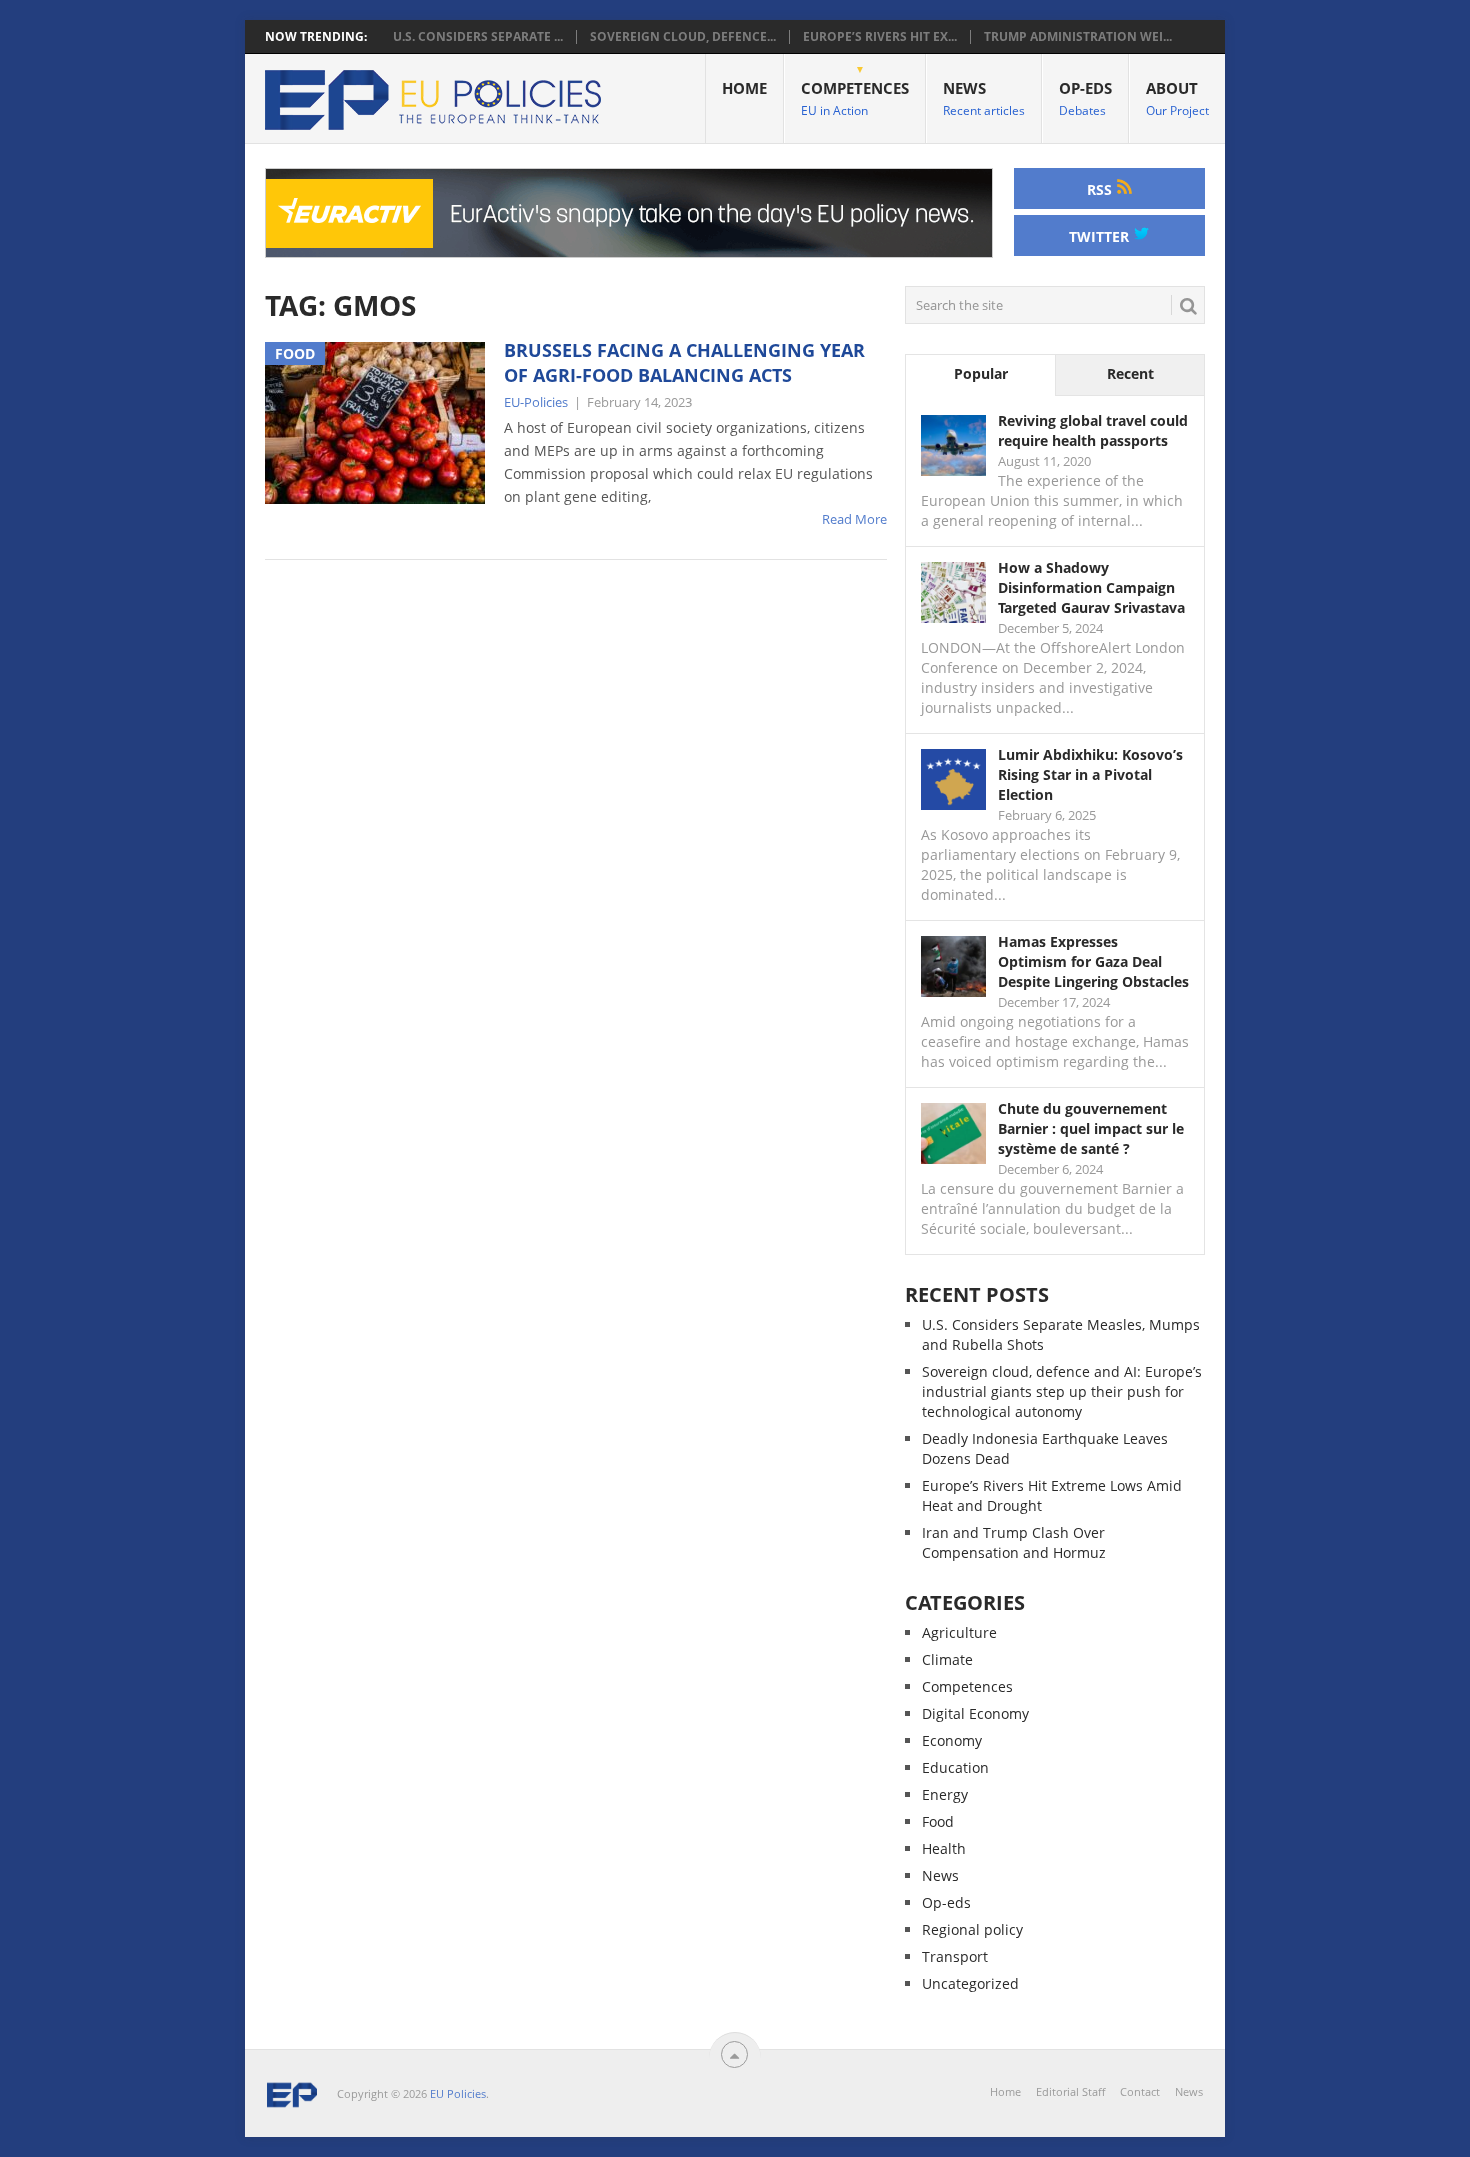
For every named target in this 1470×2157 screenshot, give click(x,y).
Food (938, 1821)
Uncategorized (970, 1983)
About (1177, 98)
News (984, 98)
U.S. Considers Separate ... (478, 37)
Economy (952, 1740)
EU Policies (458, 2093)
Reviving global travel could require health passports (1093, 430)
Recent (1130, 373)
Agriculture (959, 1632)
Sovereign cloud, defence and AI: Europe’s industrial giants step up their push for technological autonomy (1062, 1391)
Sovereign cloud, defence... (683, 37)
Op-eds (1085, 98)
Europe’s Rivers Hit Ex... (880, 37)
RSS (1101, 189)
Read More (854, 519)
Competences (855, 98)
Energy (945, 1794)
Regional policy (972, 1929)
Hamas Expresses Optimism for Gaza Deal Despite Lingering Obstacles (1093, 961)
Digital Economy (975, 1713)
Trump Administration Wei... (1078, 37)
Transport (955, 1956)
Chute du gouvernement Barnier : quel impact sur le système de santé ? (1091, 1128)
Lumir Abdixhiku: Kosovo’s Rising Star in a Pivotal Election (1090, 774)
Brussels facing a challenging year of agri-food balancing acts (684, 362)
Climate (947, 1659)
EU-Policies (536, 402)
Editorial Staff (1070, 2091)
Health (944, 1848)
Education (955, 1767)
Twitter (1101, 236)
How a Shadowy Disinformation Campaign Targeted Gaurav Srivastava (1091, 587)
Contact (1140, 2091)
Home (744, 88)
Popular (981, 373)
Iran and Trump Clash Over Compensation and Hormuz (1014, 1542)
